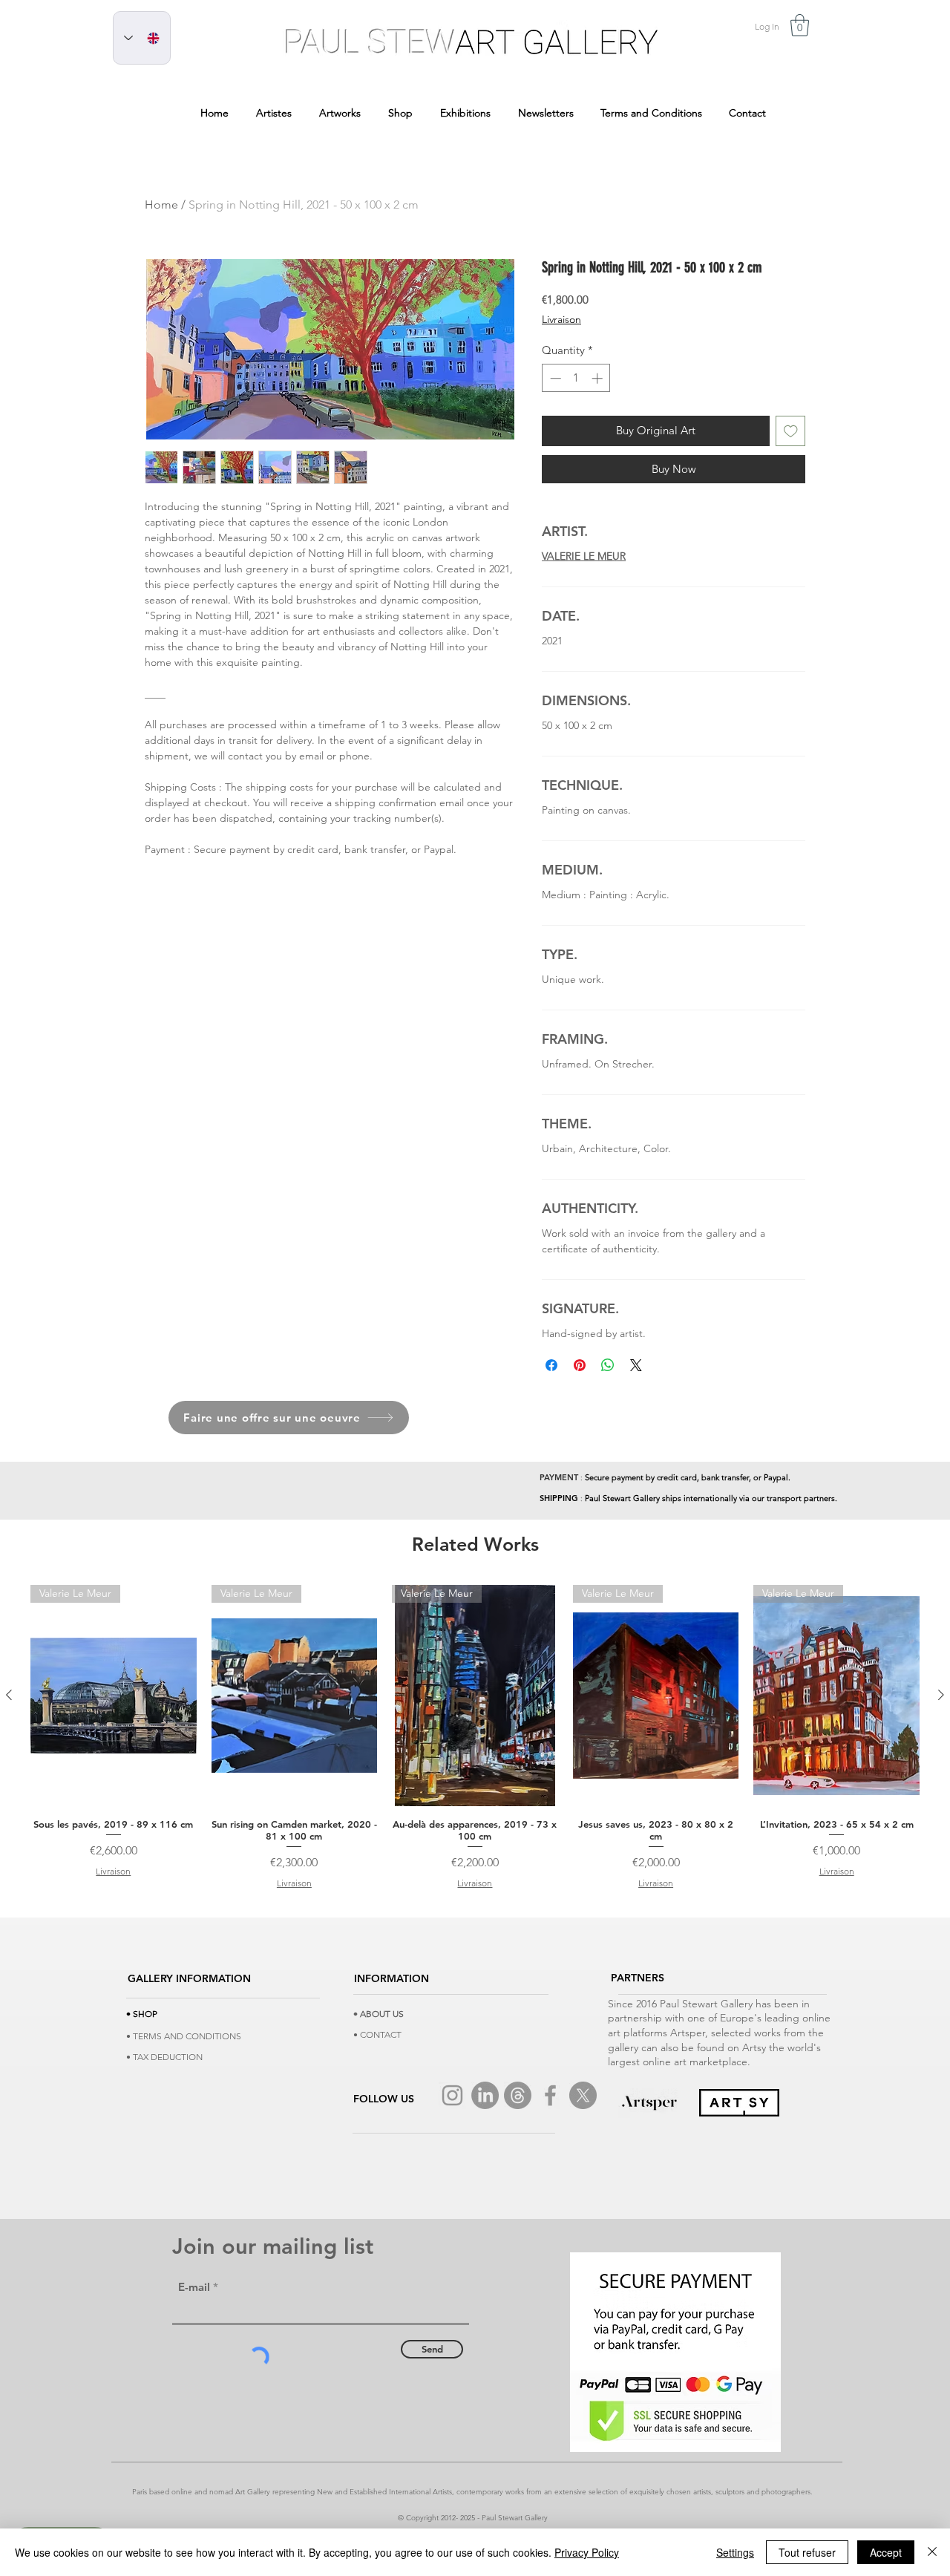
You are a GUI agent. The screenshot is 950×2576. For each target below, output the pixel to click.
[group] (475, 1738)
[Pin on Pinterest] (580, 1365)
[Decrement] (554, 378)
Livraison (561, 319)
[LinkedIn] (485, 2095)
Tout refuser (807, 2552)
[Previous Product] (9, 1695)
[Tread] (518, 2095)
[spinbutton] (576, 378)
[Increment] (599, 378)
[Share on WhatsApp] (608, 1365)
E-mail (194, 2287)
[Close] (932, 2552)
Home (161, 205)
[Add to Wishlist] (791, 431)
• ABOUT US (379, 2014)
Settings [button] (735, 2552)
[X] (583, 2095)
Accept (886, 2552)
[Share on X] (636, 1365)
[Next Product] (941, 1695)
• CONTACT (377, 2034)
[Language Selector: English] (142, 38)
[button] (800, 25)
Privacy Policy (587, 2552)
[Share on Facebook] (551, 1365)
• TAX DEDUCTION (164, 2057)
